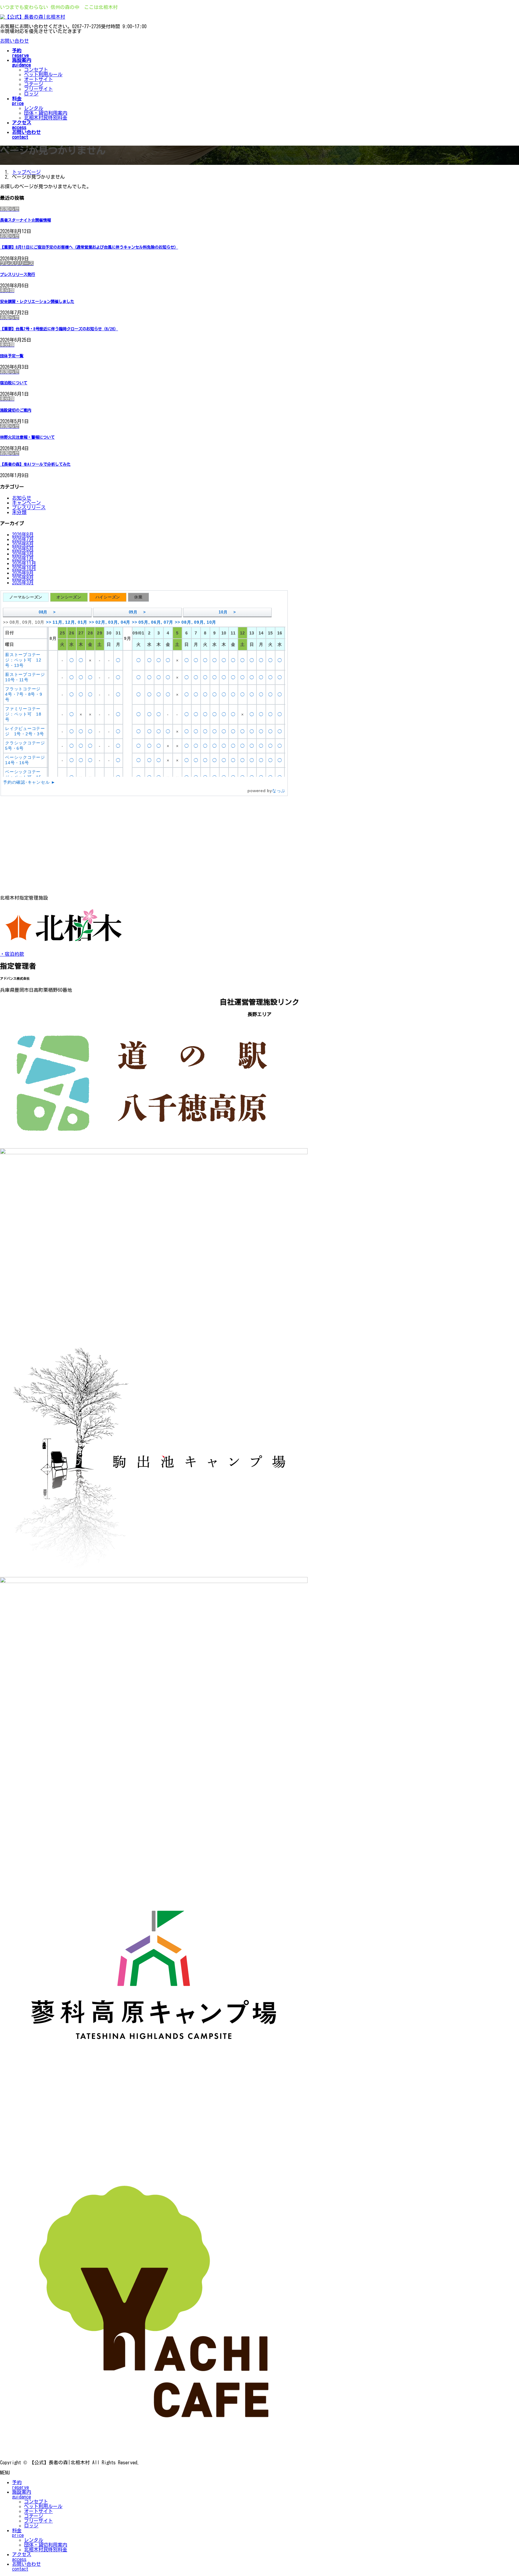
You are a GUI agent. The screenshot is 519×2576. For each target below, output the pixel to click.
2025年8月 (23, 578)
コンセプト (36, 70)
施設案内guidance (22, 2494)
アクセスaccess (22, 2557)
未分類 (19, 512)
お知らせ (22, 498)
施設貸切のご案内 (16, 410)
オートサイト (38, 79)
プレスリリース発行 (18, 274)
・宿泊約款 (12, 954)
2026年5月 (23, 549)
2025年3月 (23, 583)
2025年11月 (24, 563)
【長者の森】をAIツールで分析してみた (35, 464)
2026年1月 (23, 558)
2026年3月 (23, 554)
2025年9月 (23, 573)
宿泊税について (14, 383)
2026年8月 (23, 534)
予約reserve (20, 2485)
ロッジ (31, 94)
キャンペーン (26, 503)
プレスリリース (29, 507)
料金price (18, 2533)
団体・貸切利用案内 (46, 113)
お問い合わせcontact (26, 2566)
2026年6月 (23, 544)
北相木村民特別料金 (46, 118)
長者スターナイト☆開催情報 (25, 220)
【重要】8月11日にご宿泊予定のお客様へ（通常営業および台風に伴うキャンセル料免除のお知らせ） (89, 247)
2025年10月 (24, 568)
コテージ (34, 84)
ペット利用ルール (43, 74)
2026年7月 (23, 539)
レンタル (34, 108)
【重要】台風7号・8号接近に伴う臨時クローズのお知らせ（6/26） (59, 329)
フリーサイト (38, 89)
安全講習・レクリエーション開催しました (37, 301)
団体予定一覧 (12, 356)
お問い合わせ (14, 41)
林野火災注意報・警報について (27, 437)
